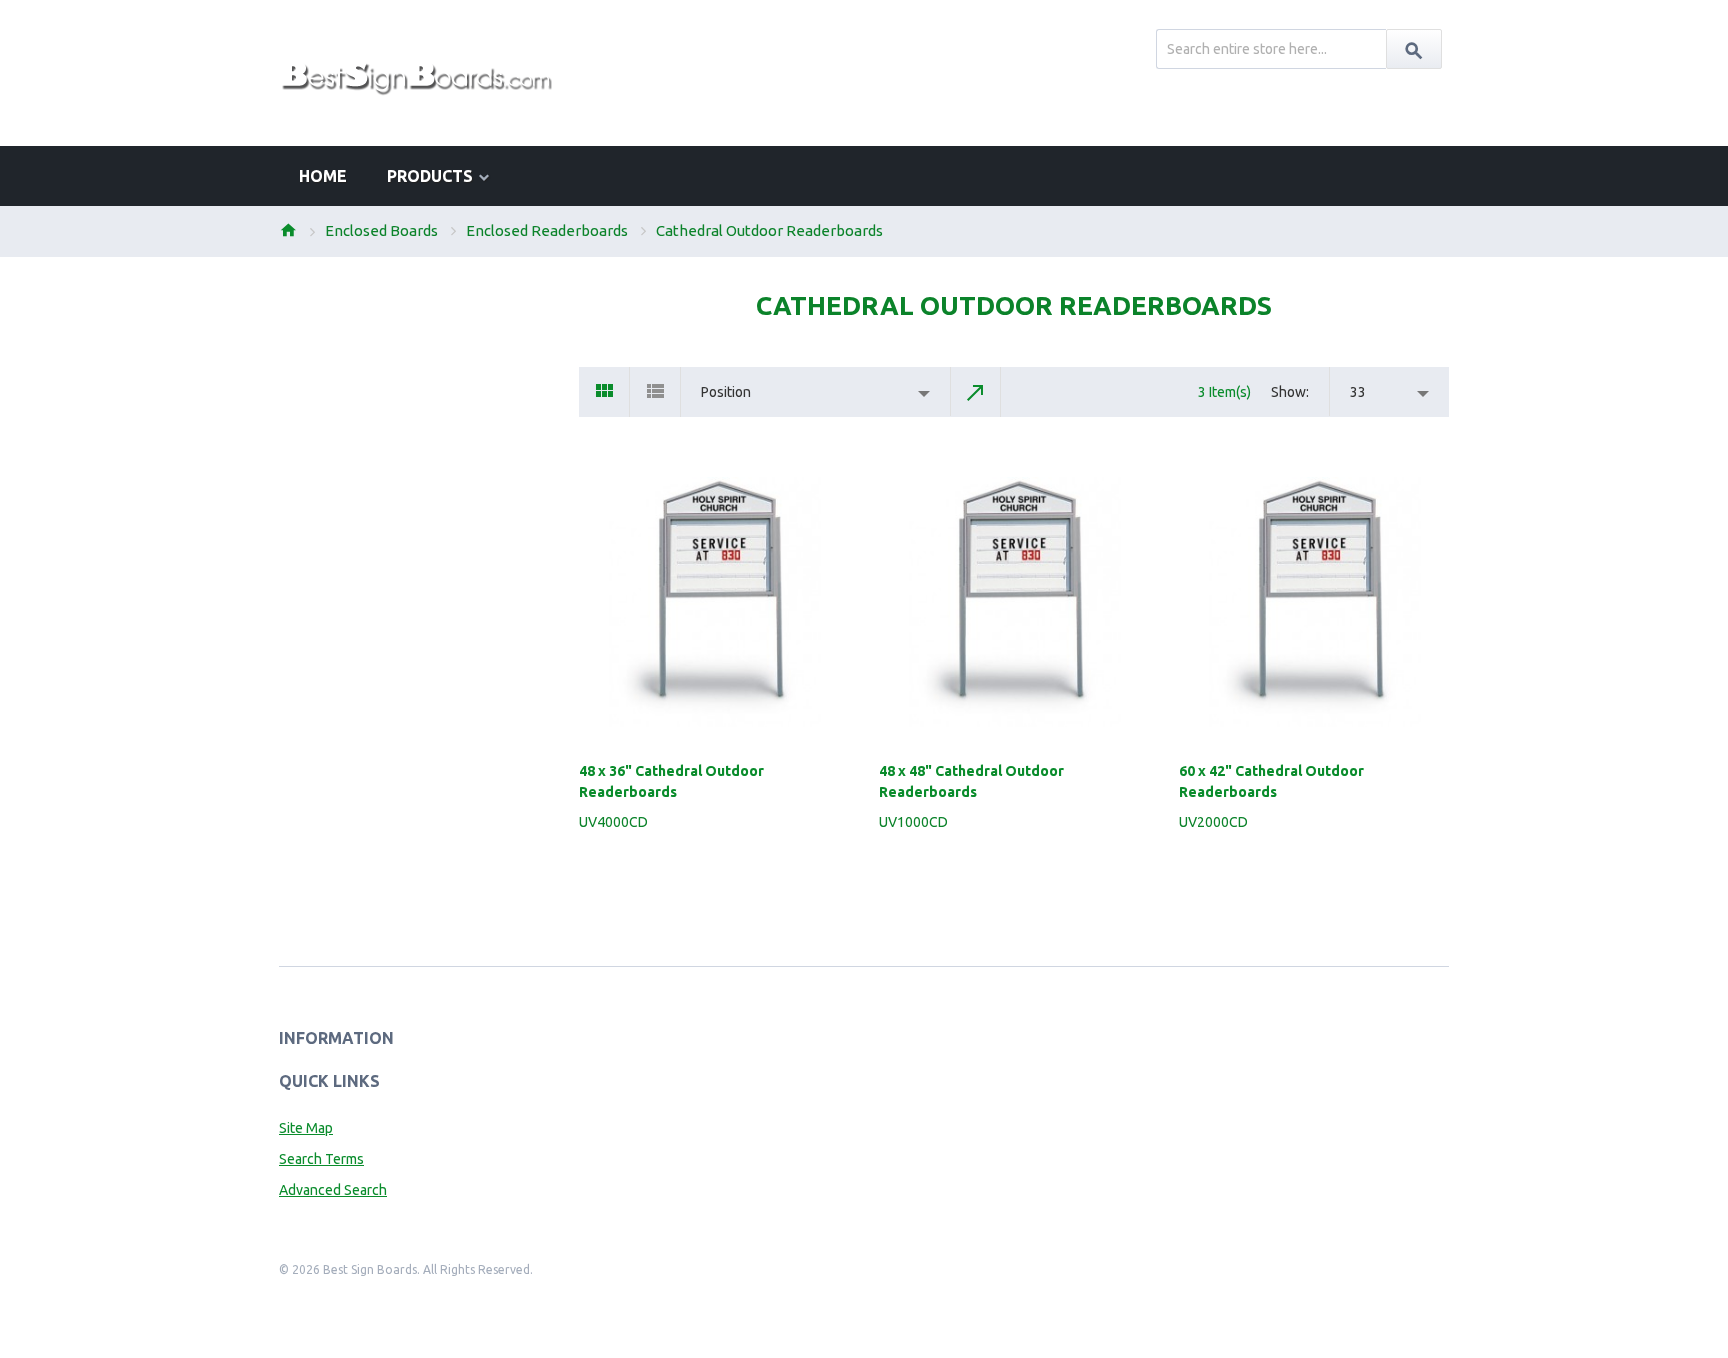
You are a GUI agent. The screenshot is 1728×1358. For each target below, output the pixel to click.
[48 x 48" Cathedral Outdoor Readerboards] (1014, 602)
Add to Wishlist (836, 865)
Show (1288, 392)
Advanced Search (333, 1190)
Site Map (306, 1128)
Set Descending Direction (976, 392)
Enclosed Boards (381, 230)
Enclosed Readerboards (547, 230)
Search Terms (321, 1159)
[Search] (1414, 49)
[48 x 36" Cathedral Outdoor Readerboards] (714, 602)
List (655, 392)
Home (288, 230)
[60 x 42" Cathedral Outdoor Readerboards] (1314, 602)
